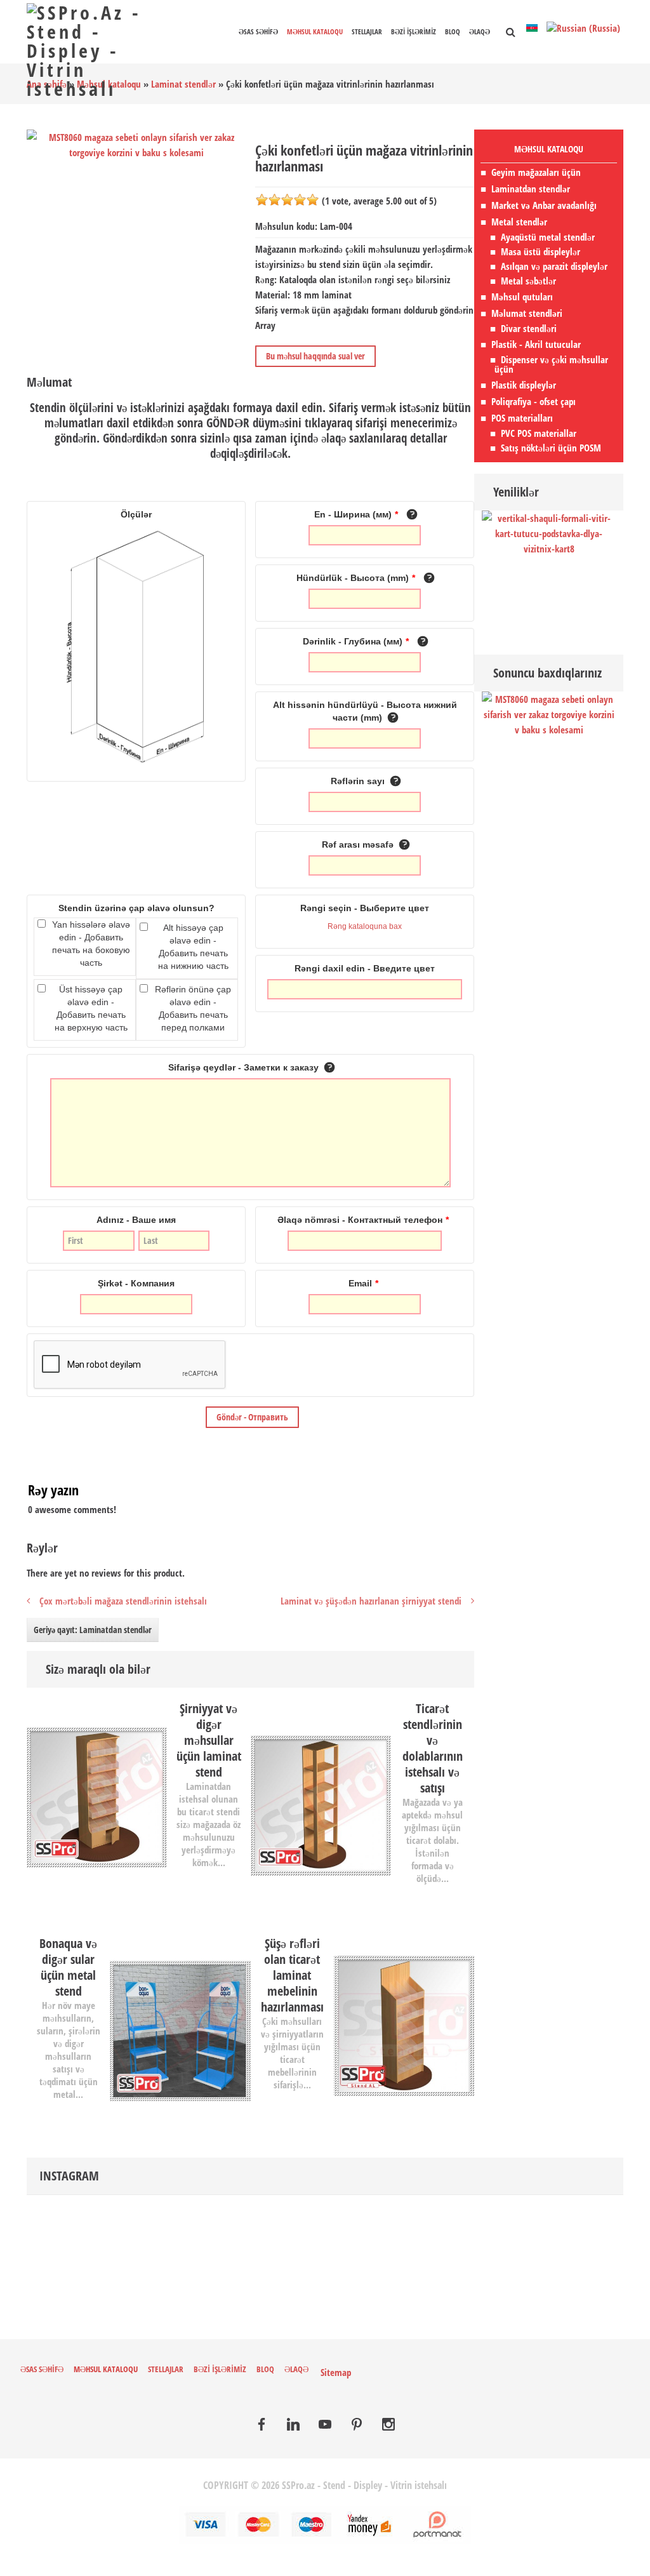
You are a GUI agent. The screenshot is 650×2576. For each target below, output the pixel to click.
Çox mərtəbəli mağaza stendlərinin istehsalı (123, 1601)
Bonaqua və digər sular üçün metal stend (68, 1967)
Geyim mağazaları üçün (536, 172)
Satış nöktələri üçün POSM (551, 448)
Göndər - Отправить (252, 1417)
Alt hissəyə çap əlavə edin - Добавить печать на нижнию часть (193, 947)
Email (363, 1283)
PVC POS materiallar (539, 433)
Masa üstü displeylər (541, 252)
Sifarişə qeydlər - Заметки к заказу (245, 1067)
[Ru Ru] (583, 27)
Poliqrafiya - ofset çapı (534, 401)
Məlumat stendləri (527, 313)
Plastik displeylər (524, 385)
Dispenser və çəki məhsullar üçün (551, 364)
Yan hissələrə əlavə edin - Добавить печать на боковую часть (91, 944)
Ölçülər (136, 514)
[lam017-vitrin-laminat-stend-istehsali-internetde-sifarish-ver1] (457, 1940)
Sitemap (336, 2372)
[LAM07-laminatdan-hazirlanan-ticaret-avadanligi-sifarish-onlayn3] (44, 1705)
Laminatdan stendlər (531, 189)
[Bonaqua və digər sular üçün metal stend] (180, 2029)
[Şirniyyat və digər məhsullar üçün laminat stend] (97, 1796)
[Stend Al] (293, 2426)
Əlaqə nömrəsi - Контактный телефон (363, 1220)
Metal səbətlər (528, 281)
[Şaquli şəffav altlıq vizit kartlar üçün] (549, 532)
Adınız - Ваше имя (136, 1220)
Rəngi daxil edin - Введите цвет (365, 968)
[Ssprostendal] (357, 2426)
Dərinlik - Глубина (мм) (356, 641)
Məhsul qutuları (522, 297)
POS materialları (522, 418)
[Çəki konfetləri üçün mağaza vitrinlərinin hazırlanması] (549, 713)
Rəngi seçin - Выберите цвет (365, 908)
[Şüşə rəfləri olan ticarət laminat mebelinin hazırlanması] (404, 2025)
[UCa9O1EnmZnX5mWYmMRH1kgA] (325, 2426)
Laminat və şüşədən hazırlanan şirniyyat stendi (371, 1601)
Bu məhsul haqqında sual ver (315, 356)
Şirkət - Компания (136, 1283)
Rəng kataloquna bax (365, 926)
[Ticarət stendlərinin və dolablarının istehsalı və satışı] (321, 1804)
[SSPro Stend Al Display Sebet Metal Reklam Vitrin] (101, 49)
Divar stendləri (529, 329)
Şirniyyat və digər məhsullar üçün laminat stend (209, 1740)
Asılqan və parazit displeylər (554, 266)
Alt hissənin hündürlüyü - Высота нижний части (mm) (365, 711)
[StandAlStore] (262, 2426)
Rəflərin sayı (359, 781)
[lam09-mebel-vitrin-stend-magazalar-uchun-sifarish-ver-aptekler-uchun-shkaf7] (268, 1705)
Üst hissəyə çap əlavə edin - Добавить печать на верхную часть (91, 1008)
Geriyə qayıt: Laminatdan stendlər (93, 1630)
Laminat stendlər (183, 84)
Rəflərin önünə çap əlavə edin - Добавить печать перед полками (193, 1008)
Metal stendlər (519, 222)
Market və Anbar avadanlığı (544, 205)
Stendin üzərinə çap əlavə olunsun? (136, 908)
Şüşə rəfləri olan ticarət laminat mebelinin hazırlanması (292, 1975)
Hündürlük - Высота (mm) (356, 578)
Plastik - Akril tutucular (536, 344)
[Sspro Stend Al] (388, 2426)
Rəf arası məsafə (359, 844)
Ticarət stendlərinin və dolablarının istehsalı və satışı (433, 1748)
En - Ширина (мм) (356, 514)
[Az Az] (533, 27)
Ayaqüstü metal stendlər (548, 237)
